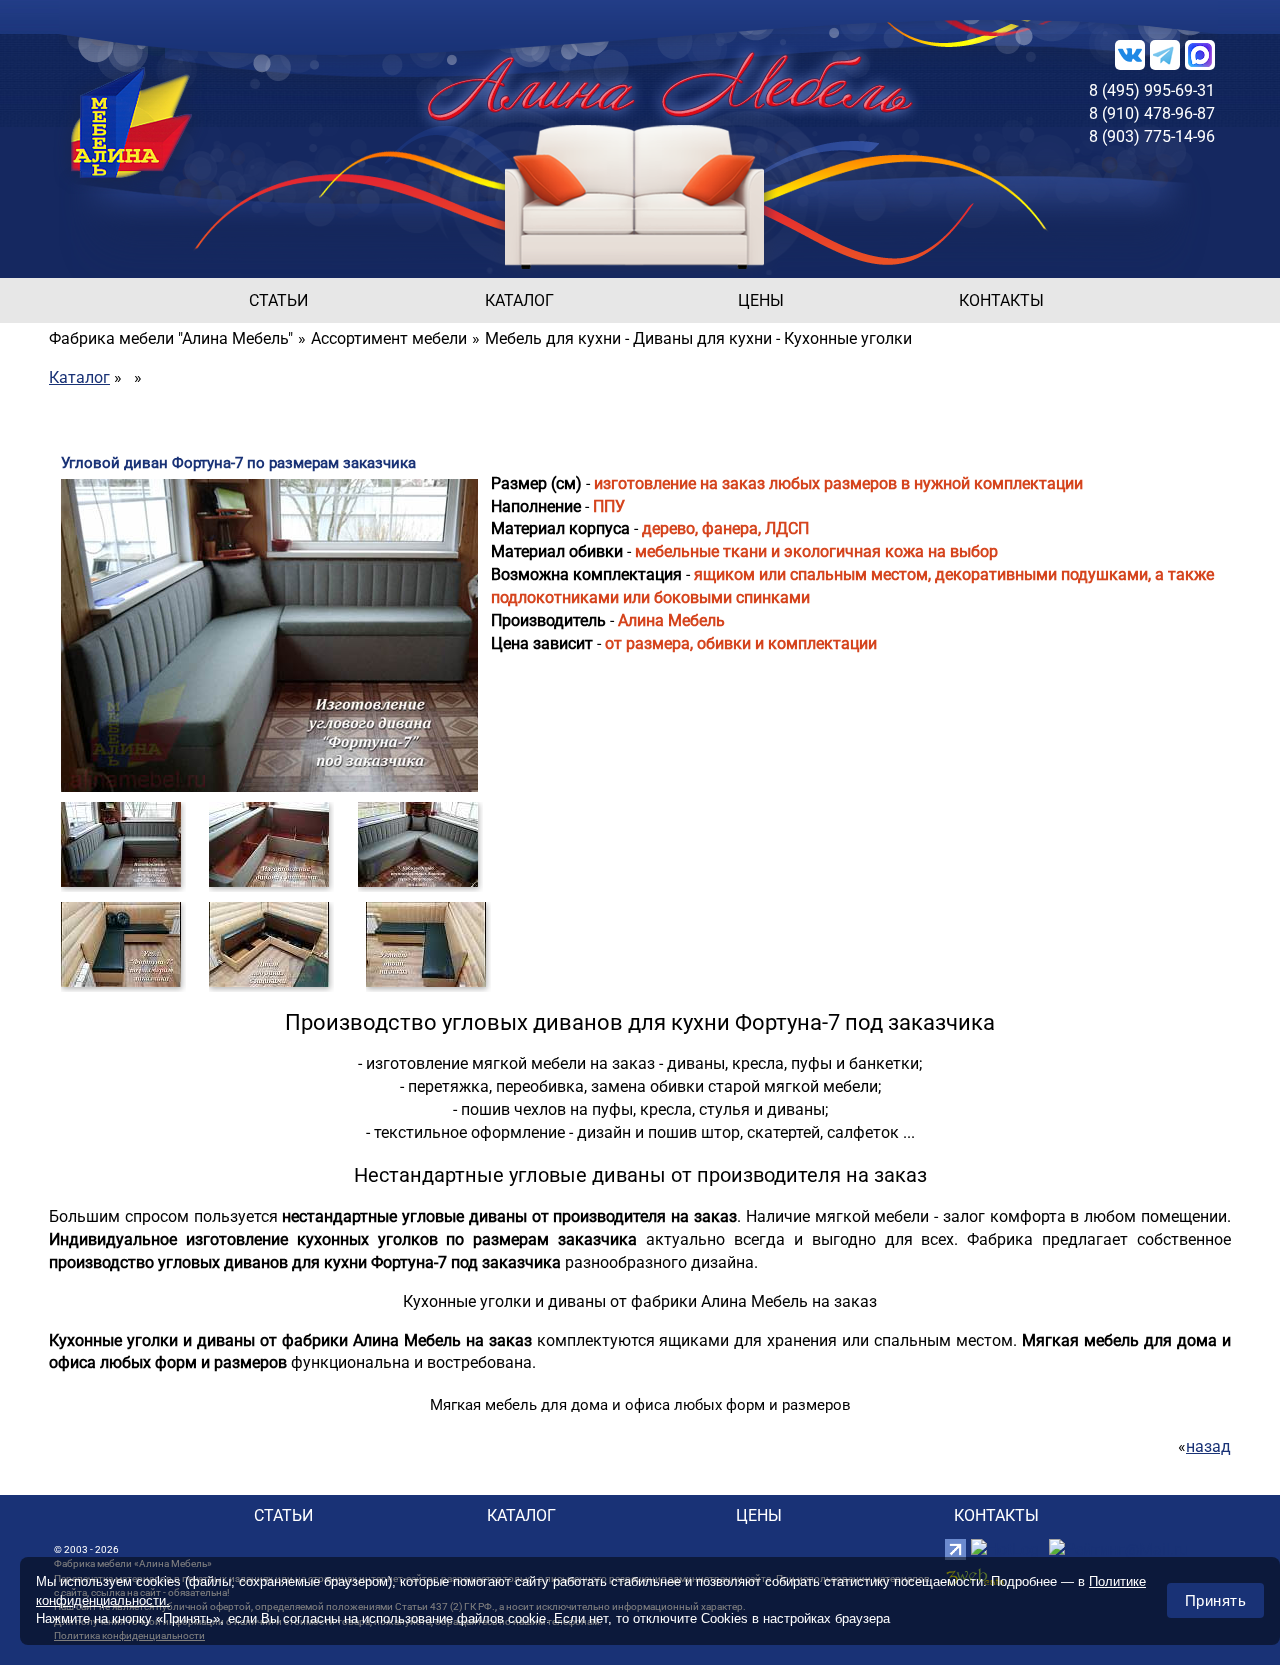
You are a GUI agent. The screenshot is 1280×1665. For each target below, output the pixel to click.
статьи (278, 300)
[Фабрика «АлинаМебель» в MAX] (1200, 53)
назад (1208, 1446)
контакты (1001, 300)
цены (761, 300)
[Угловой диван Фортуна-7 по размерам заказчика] (121, 843)
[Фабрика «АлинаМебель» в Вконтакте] (1130, 53)
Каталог (79, 377)
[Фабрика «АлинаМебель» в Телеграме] (1165, 53)
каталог (519, 300)
